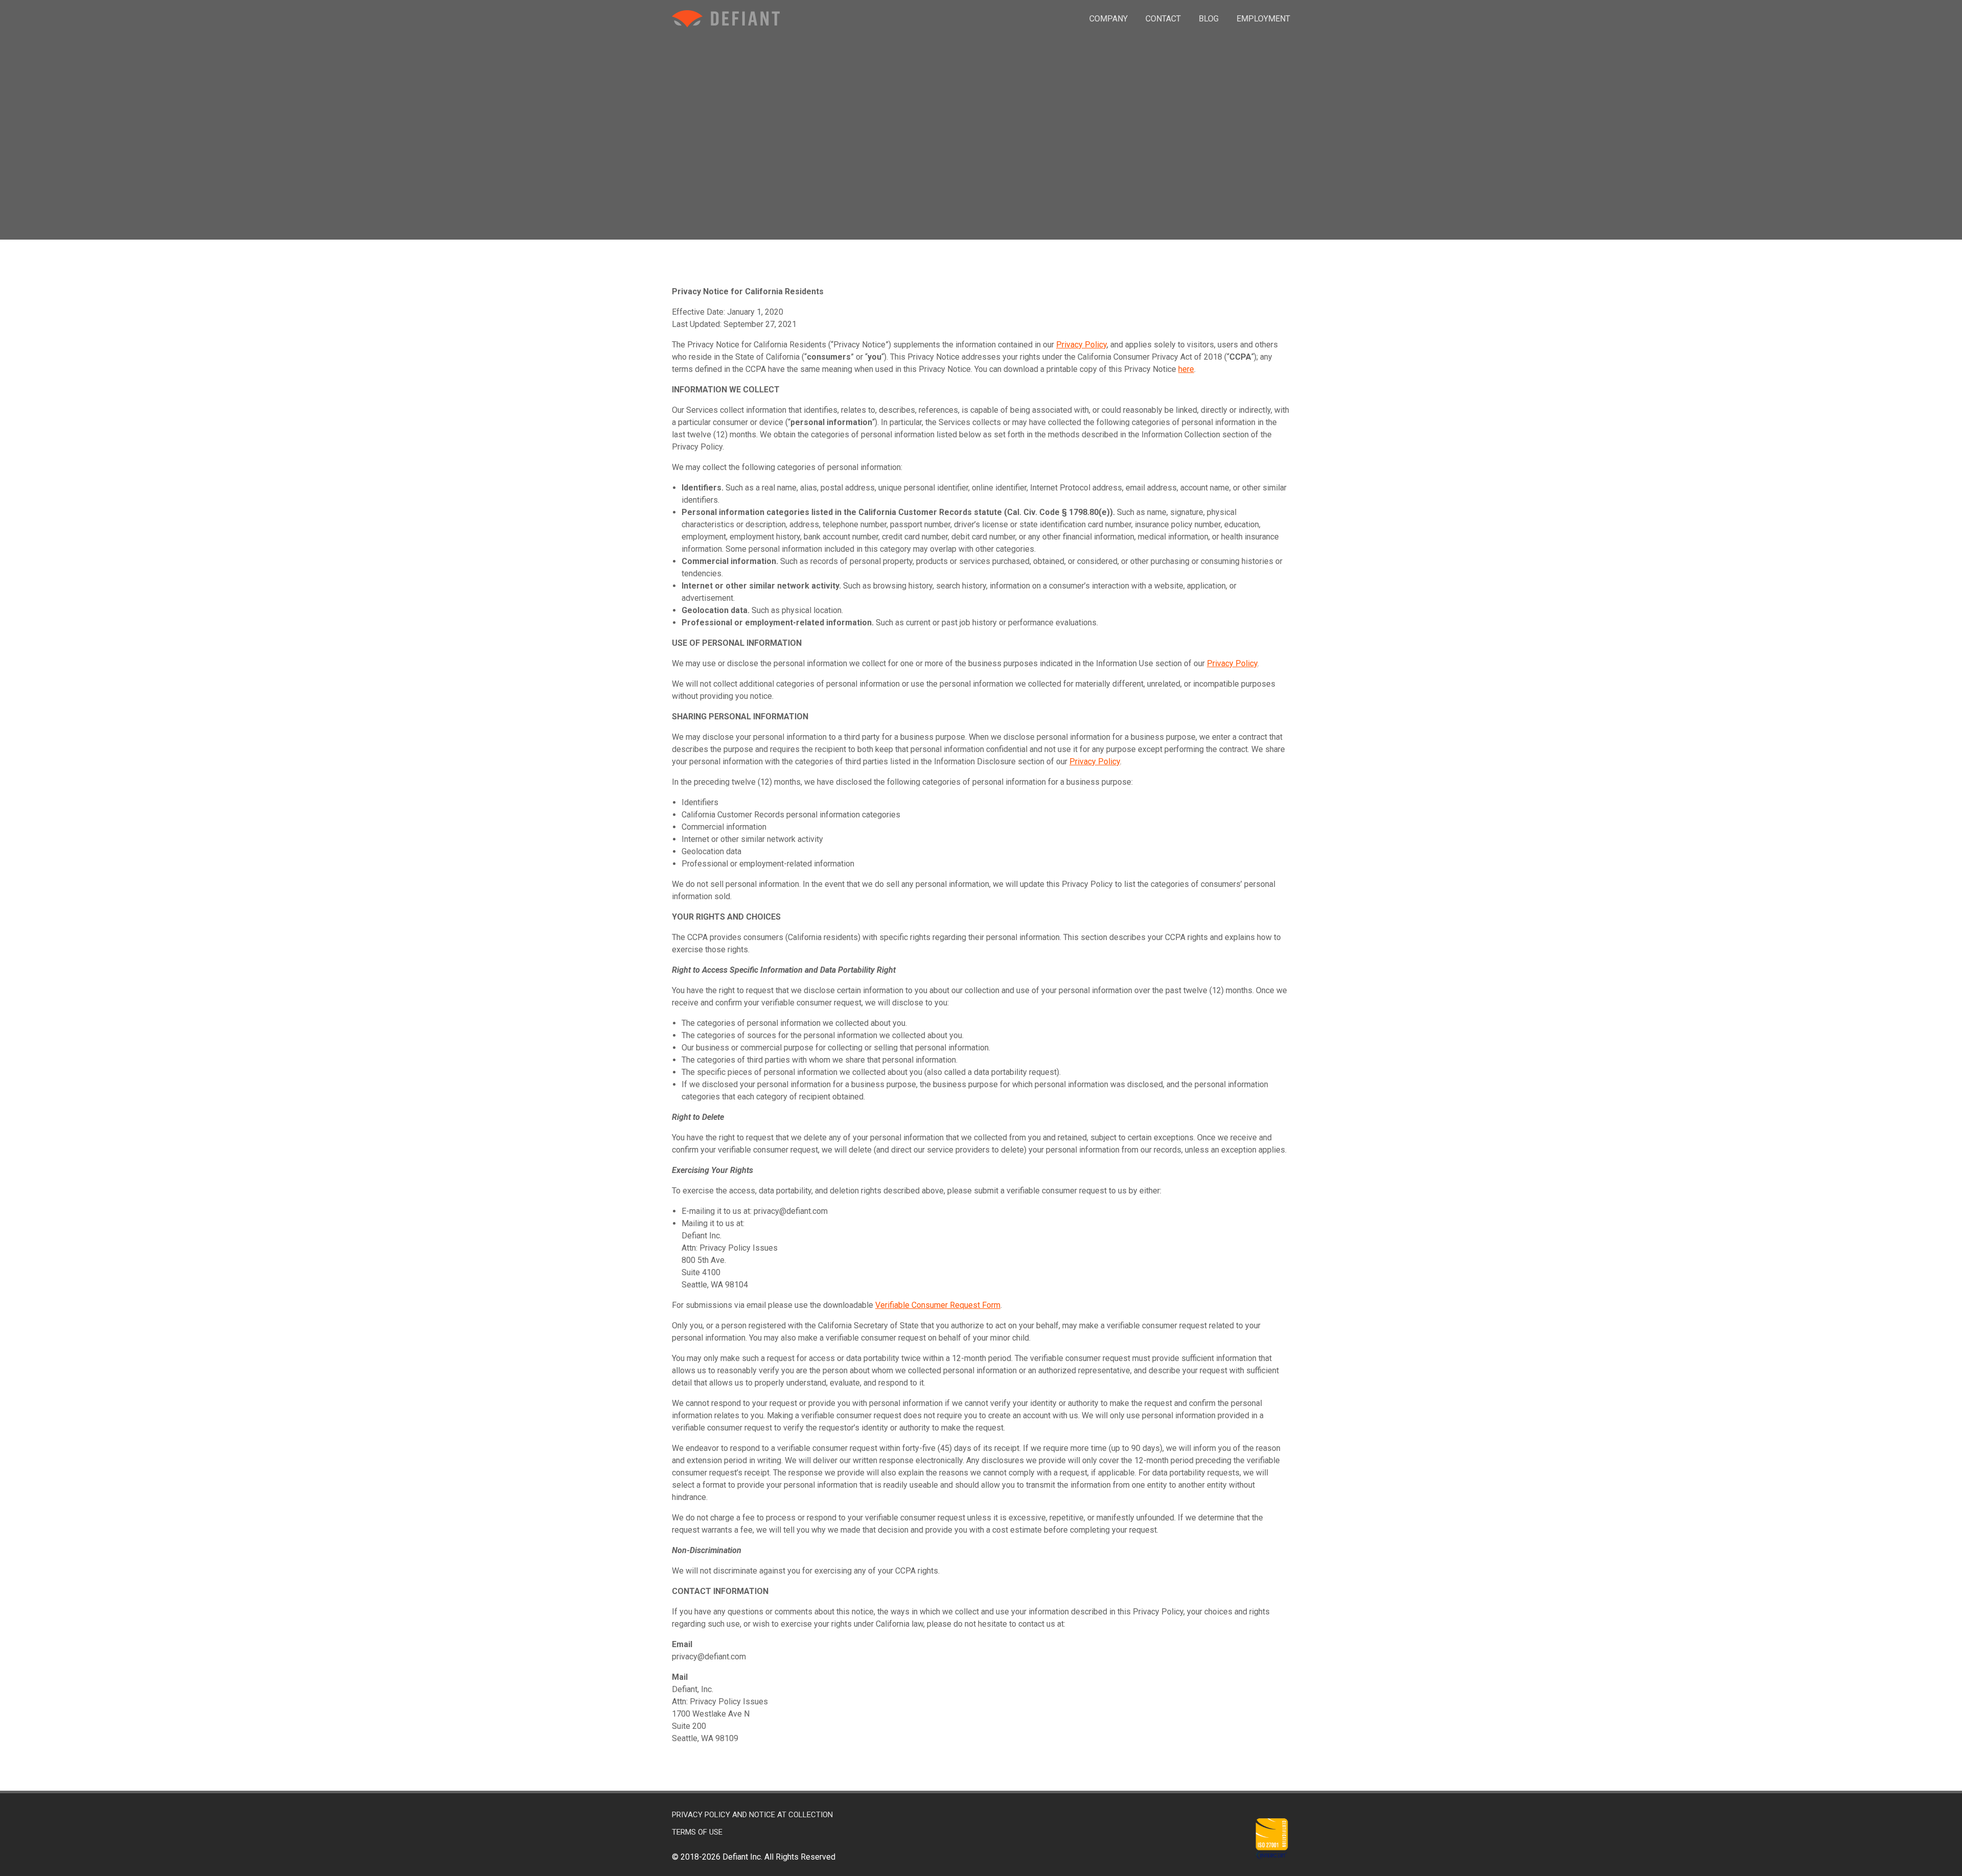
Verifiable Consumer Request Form (938, 1305)
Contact (1163, 19)
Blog (1209, 19)
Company (1108, 19)
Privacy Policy (1081, 345)
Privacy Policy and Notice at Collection (752, 1815)
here (1186, 369)
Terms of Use (697, 1832)
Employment (1263, 19)
